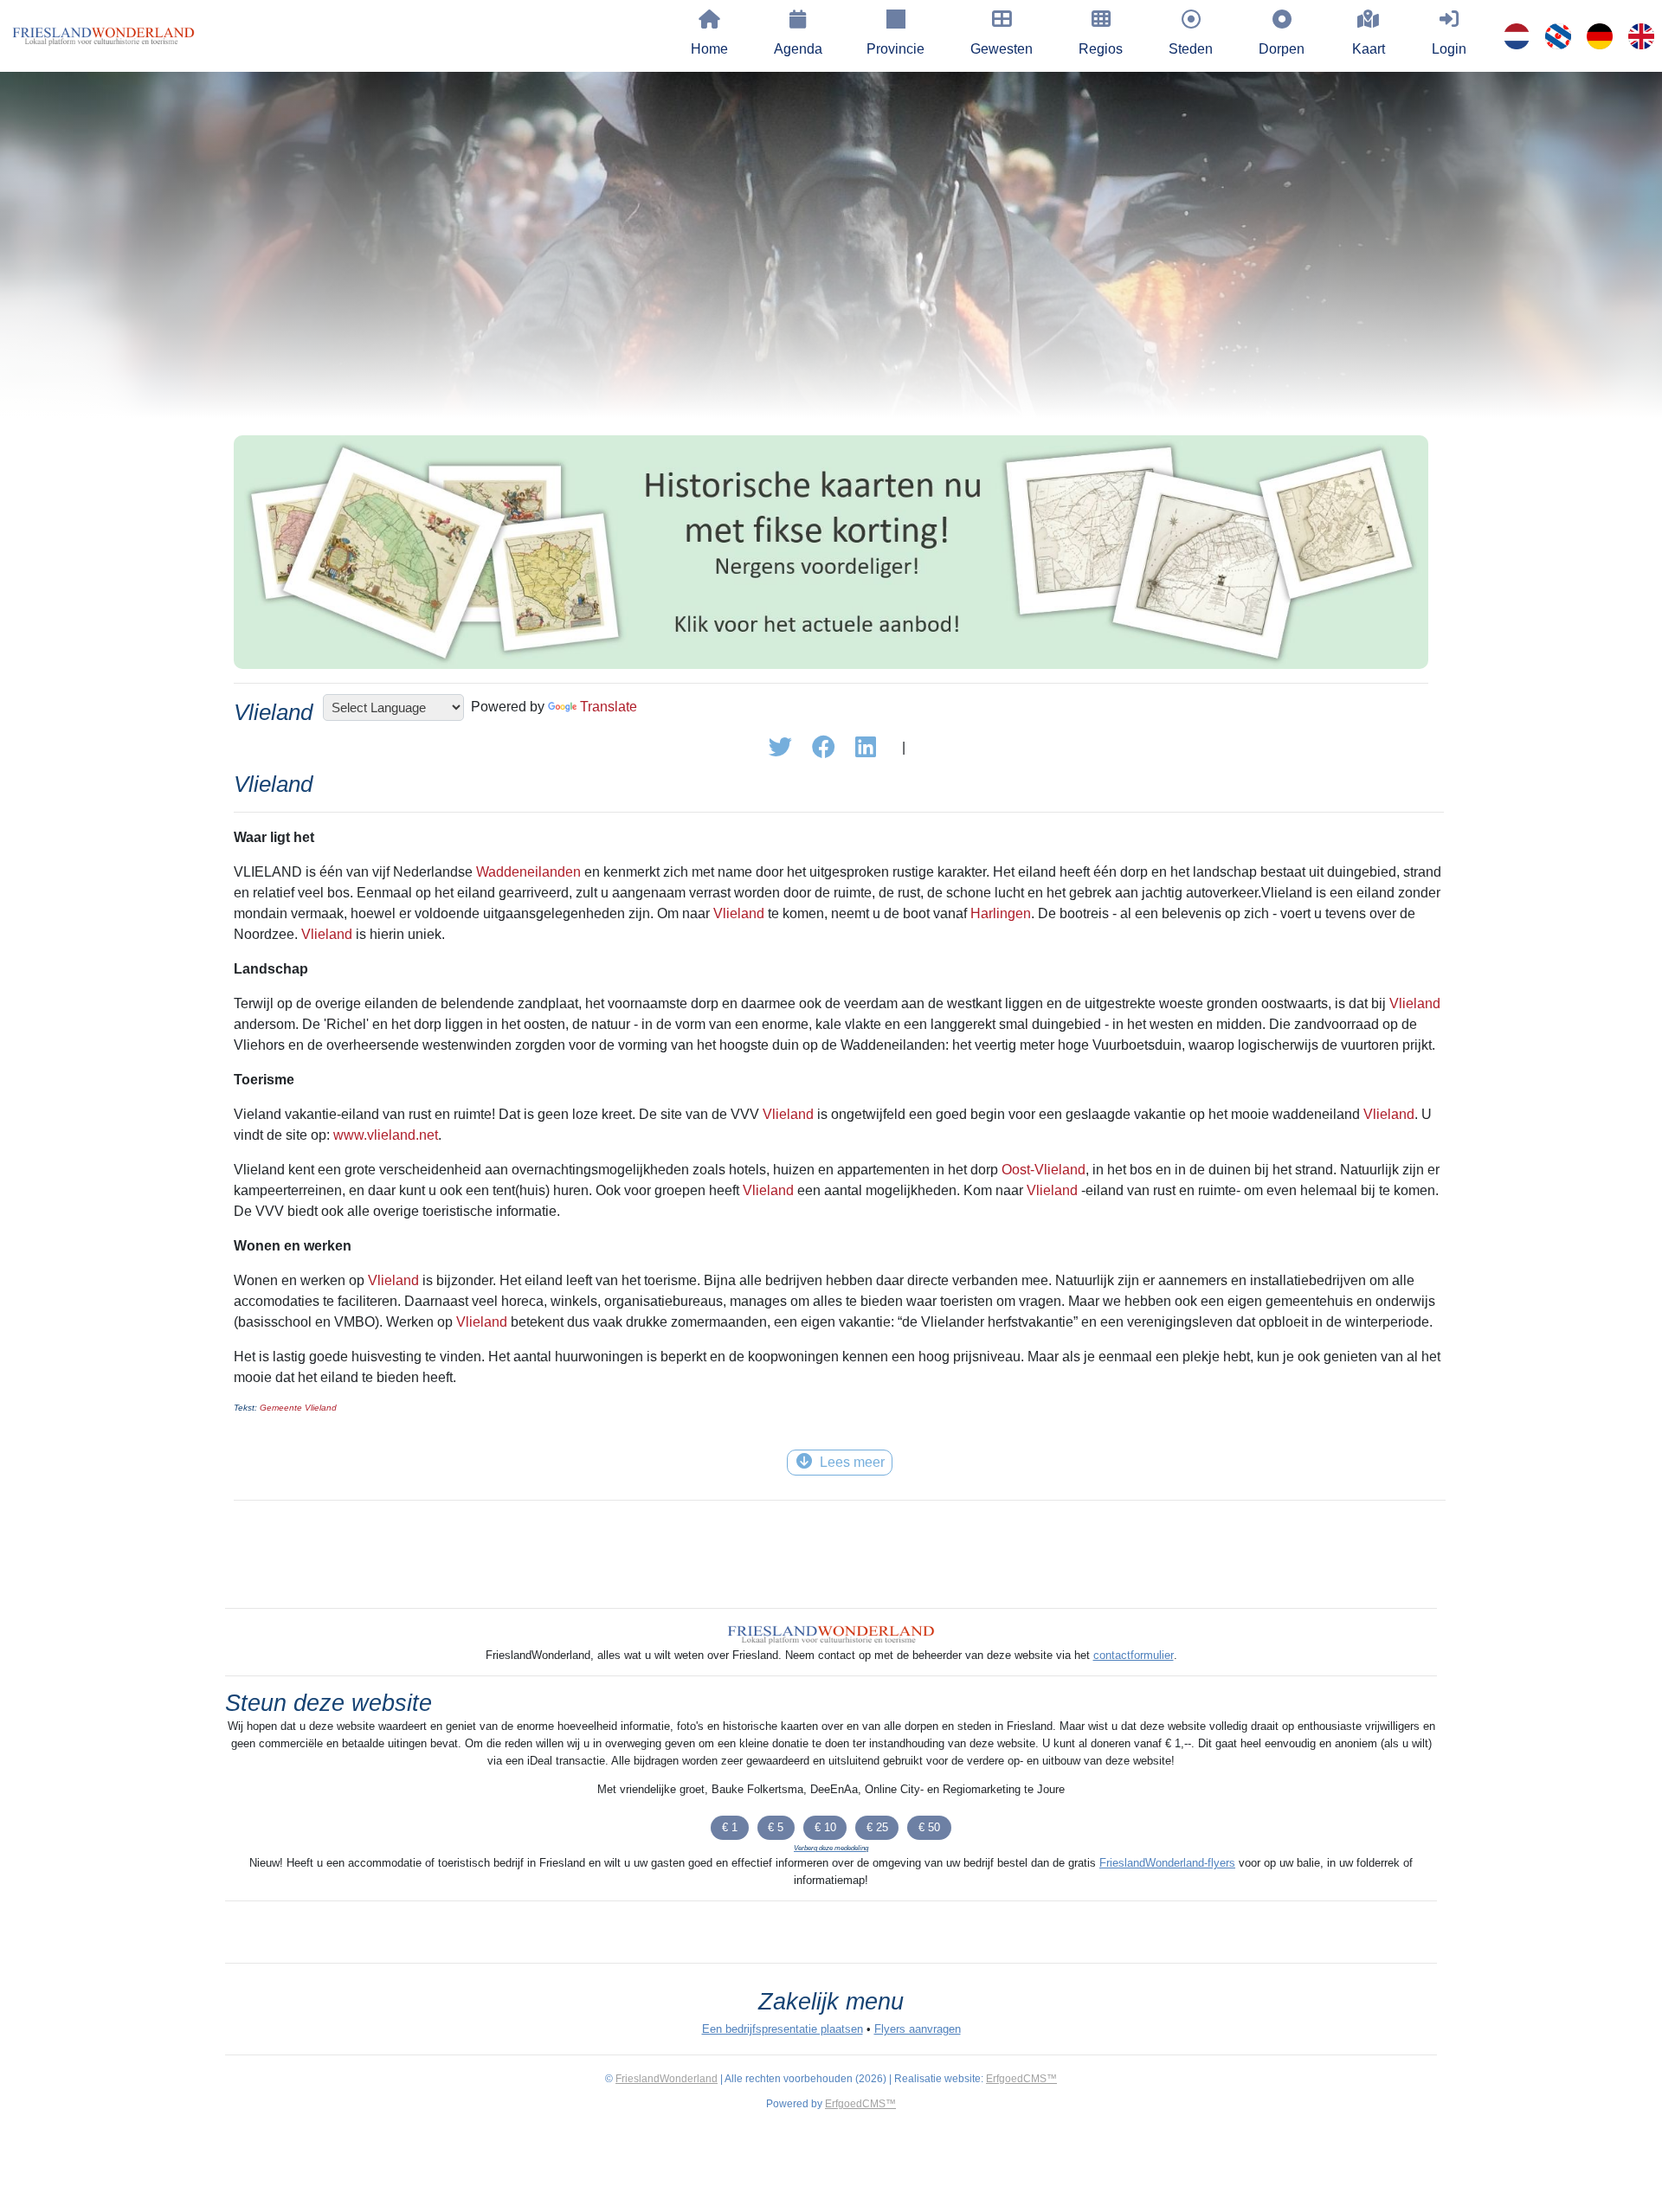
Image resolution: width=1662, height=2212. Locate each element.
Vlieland (739, 913)
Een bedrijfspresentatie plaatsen (783, 2029)
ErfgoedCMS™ (1021, 2079)
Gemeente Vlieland (298, 1408)
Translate (609, 707)
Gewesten (1002, 49)
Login (1449, 49)
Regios (1101, 49)
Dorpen (1282, 49)
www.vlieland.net (386, 1135)
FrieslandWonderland (667, 2079)
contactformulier (1134, 1655)
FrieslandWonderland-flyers (1167, 1863)
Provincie (895, 49)
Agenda (798, 49)
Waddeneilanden (528, 872)
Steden (1191, 49)
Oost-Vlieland (1044, 1170)
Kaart (1369, 49)
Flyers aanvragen (918, 2029)
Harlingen (1001, 913)
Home (709, 49)
